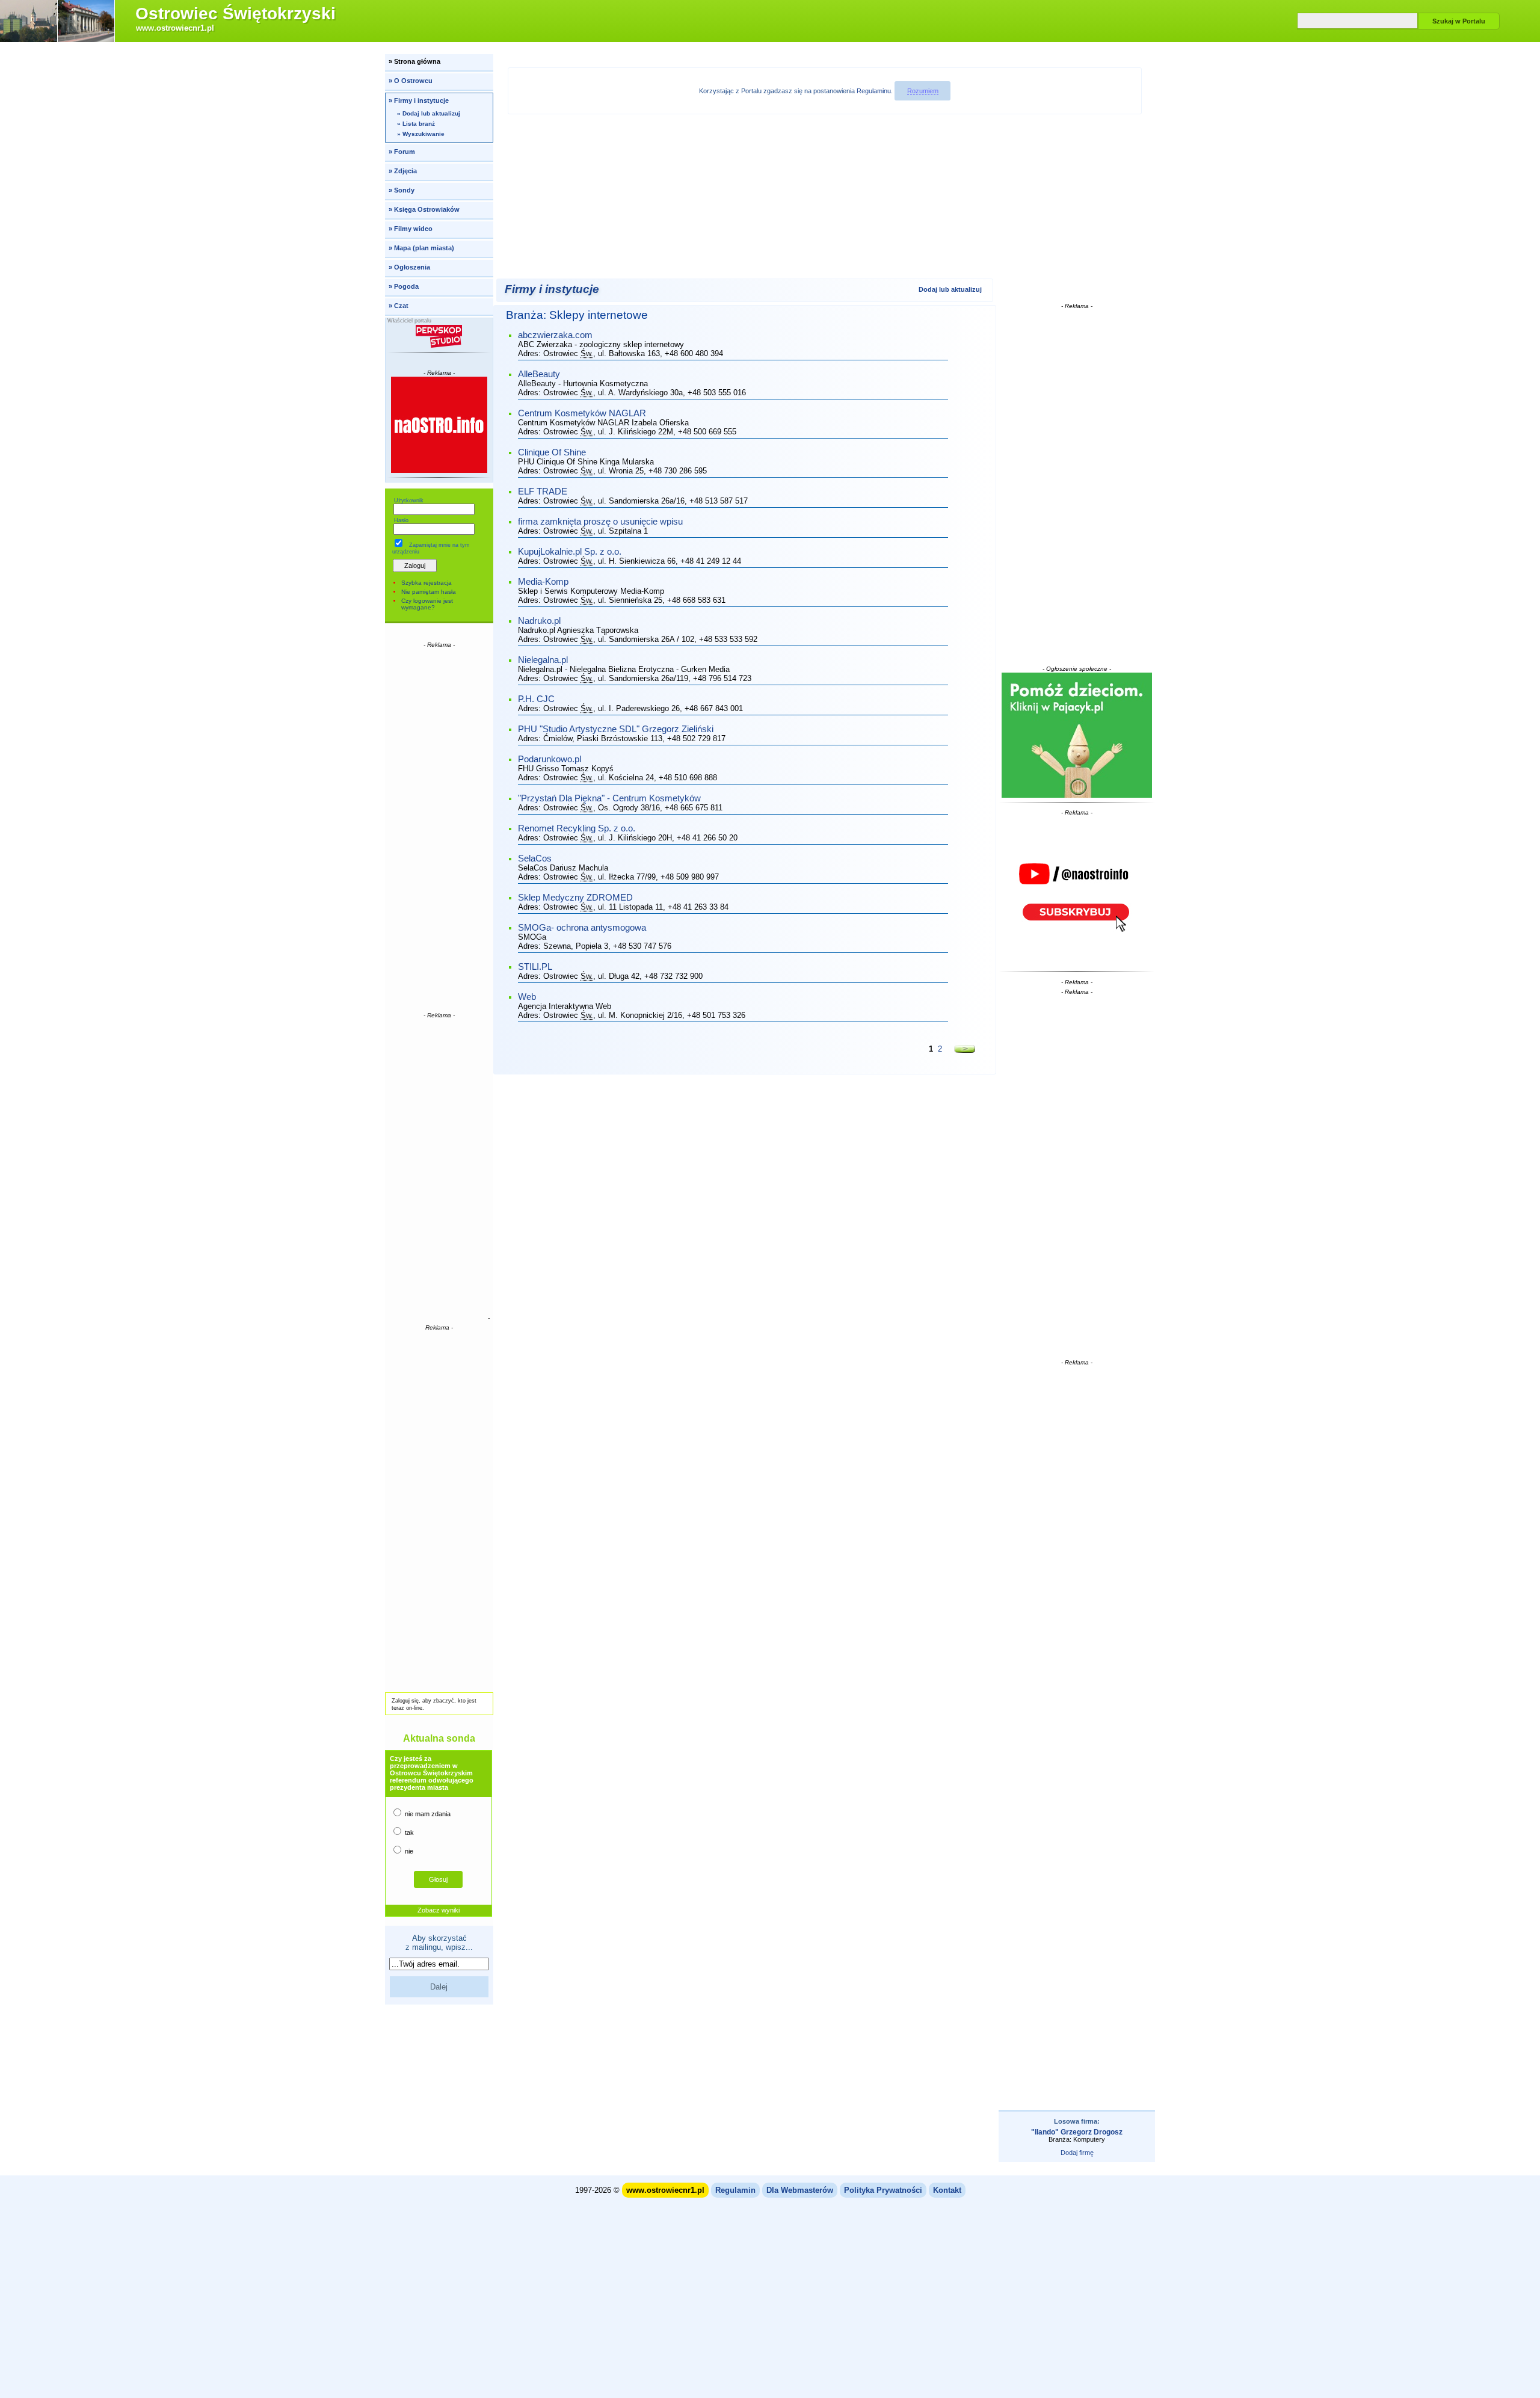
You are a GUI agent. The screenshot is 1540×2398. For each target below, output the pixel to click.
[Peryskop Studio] (439, 336)
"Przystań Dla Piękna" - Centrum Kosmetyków (609, 798)
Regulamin (735, 2190)
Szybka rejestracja (427, 583)
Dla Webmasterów (800, 2190)
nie (408, 1851)
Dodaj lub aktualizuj (950, 289)
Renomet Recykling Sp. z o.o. (577, 828)
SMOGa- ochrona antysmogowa (582, 928)
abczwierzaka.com (555, 335)
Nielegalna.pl (543, 660)
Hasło (401, 520)
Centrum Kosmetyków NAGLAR (582, 413)
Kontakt (947, 2190)
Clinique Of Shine (552, 452)
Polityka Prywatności (883, 2190)
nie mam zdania (427, 1814)
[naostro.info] (1077, 892)
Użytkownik (409, 501)
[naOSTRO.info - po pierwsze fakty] (439, 425)
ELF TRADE (543, 492)
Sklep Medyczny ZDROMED (575, 898)
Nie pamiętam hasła (429, 592)
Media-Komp (543, 582)
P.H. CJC (536, 699)
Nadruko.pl (539, 621)
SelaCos (535, 858)
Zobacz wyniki (439, 1910)
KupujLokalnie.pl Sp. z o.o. (570, 552)
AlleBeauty (539, 374)
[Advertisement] (439, 829)
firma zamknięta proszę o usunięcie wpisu (600, 522)
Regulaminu (874, 91)
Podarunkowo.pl (550, 759)
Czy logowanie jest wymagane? (427, 604)
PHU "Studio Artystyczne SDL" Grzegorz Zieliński (616, 729)
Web (527, 997)
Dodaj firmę (1077, 2153)
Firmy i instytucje (552, 289)
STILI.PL (535, 967)
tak (408, 1832)
